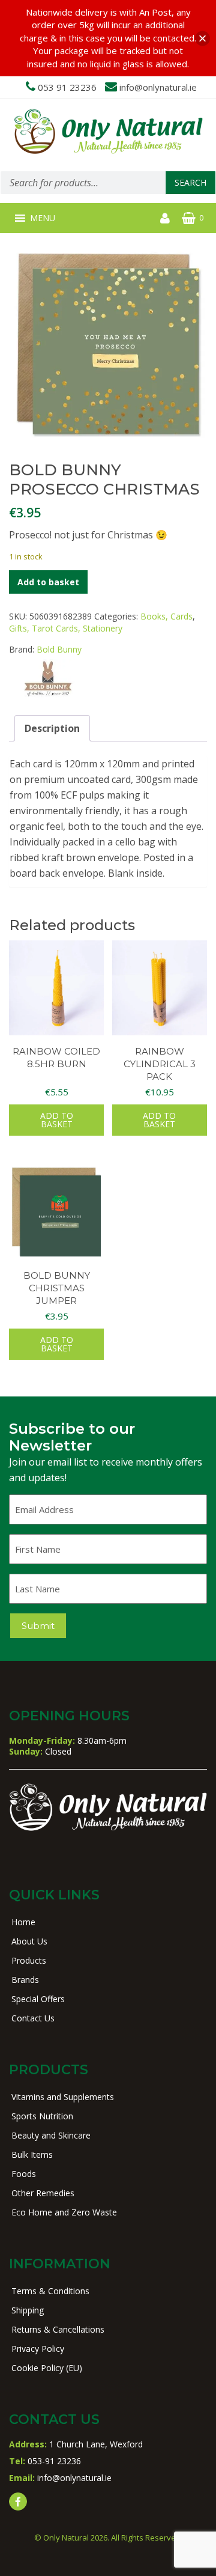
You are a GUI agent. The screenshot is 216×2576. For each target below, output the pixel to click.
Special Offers (38, 1999)
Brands (25, 1980)
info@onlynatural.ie (158, 87)
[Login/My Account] (165, 218)
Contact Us (33, 2018)
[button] (43, 218)
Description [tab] (52, 728)
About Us (29, 1941)
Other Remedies (43, 2193)
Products (29, 1960)
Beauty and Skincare (51, 2135)
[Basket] (189, 218)
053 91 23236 (67, 87)
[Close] (202, 38)
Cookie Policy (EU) (47, 2368)
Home (23, 1922)
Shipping (28, 2310)
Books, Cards (166, 616)
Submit (38, 1626)
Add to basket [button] (57, 1120)
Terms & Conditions (50, 2291)
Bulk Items (32, 2154)
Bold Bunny (59, 649)
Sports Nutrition (42, 2116)
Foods (24, 2174)
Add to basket (48, 582)
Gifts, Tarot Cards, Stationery (66, 628)
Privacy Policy (38, 2349)
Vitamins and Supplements (63, 2097)
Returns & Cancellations (58, 2329)
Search (190, 182)
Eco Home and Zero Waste (64, 2212)
